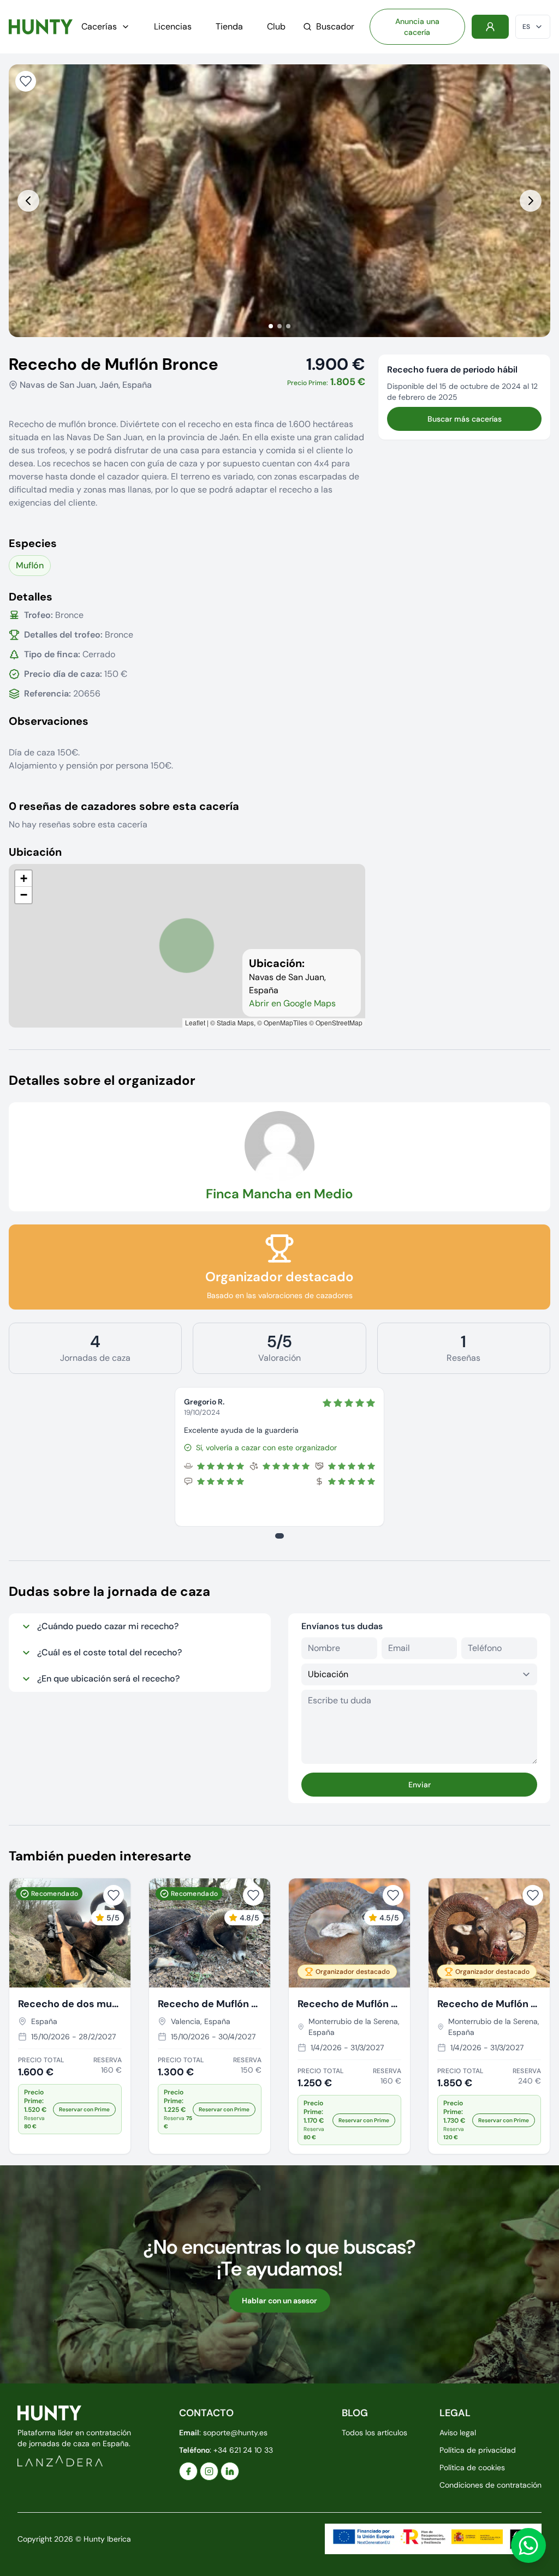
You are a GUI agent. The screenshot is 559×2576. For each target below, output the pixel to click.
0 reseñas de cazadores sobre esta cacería (124, 806)
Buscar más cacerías (465, 419)
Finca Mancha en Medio (279, 1194)
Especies (33, 543)
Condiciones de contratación (490, 2485)
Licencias (173, 26)
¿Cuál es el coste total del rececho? (109, 1652)
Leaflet (195, 1022)
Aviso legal (458, 2433)
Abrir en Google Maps (292, 1003)
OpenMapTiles (286, 1022)
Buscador (335, 26)
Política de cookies (472, 2467)
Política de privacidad (478, 2450)
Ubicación (35, 852)
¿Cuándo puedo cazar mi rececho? (108, 1626)
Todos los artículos (374, 2433)
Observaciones (49, 721)
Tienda (229, 26)
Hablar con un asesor (279, 2301)
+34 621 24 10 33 (243, 2450)
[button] (23, 879)
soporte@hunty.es (235, 2433)
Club (276, 26)
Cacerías (99, 26)
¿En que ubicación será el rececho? (108, 1679)
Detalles (31, 597)
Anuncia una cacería (417, 27)
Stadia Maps (235, 1022)
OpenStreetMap (339, 1022)
